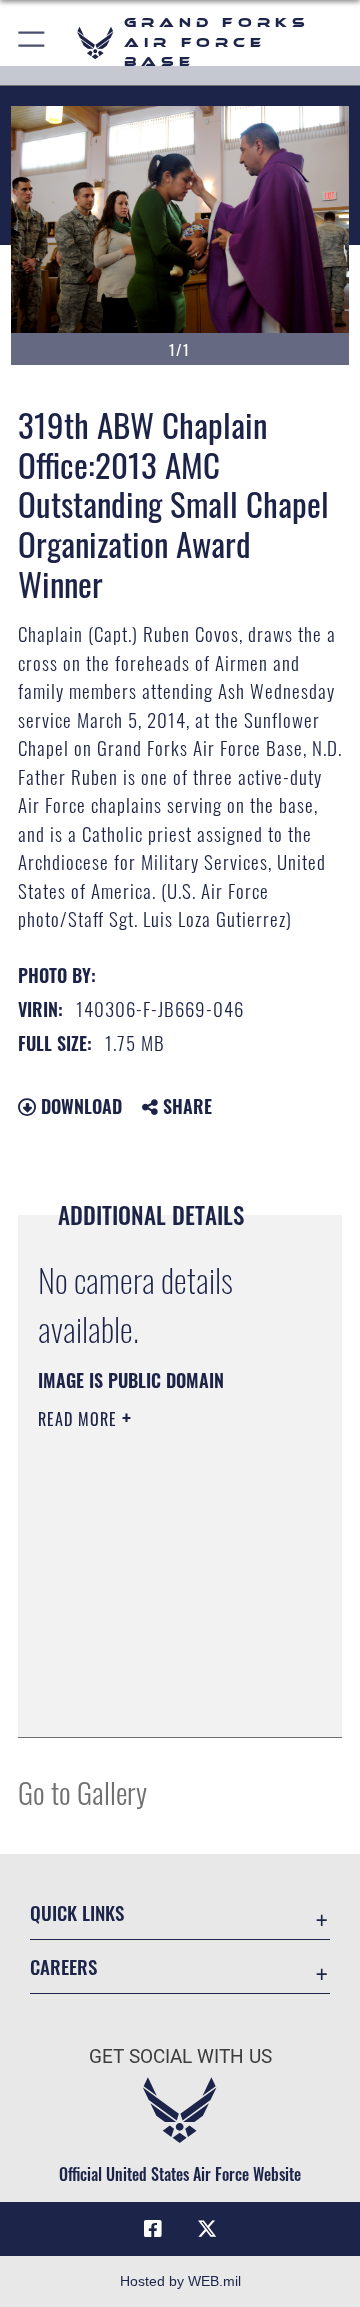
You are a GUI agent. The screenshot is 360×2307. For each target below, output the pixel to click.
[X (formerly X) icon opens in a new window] (207, 2229)
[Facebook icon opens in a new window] (153, 2229)
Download (79, 1106)
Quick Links (77, 1912)
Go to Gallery (82, 1791)
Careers (63, 1966)
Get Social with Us (180, 2056)
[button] (32, 42)
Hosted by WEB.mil (180, 2281)
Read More (80, 1419)
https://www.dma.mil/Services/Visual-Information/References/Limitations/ (159, 1700)
